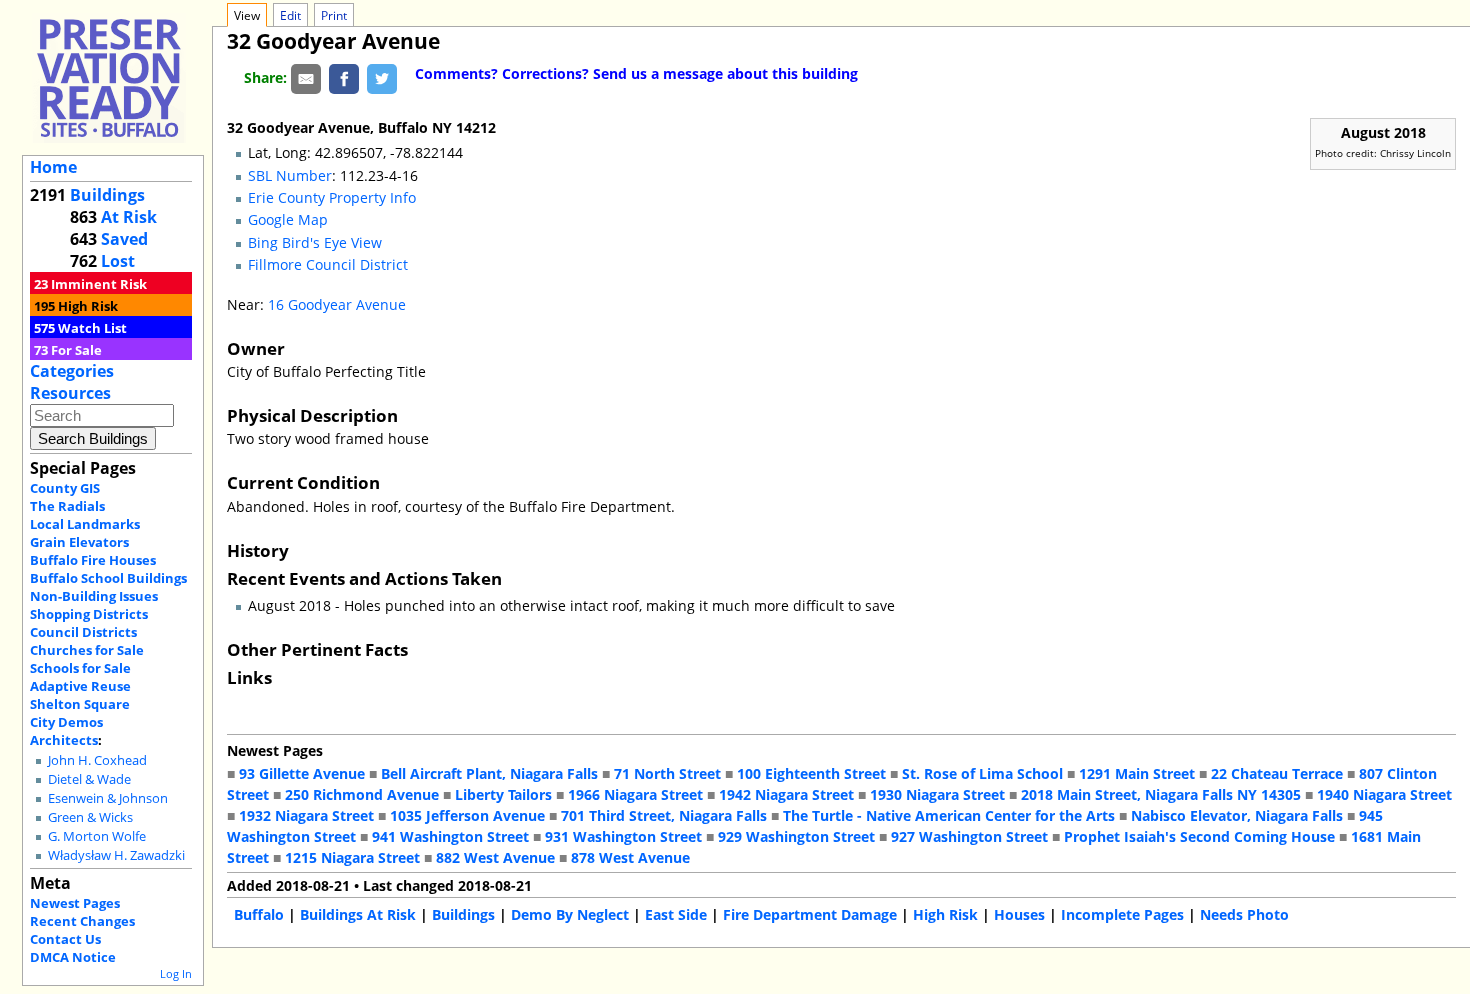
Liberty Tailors (503, 794)
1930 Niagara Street (937, 794)
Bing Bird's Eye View (315, 242)
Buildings (107, 195)
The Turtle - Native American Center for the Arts (949, 815)
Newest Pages (75, 903)
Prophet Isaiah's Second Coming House (1199, 836)
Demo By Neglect (570, 914)
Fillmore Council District (328, 264)
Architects (64, 740)
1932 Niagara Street (306, 815)
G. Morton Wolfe (97, 836)
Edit (290, 15)
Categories (72, 371)
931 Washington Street (623, 836)
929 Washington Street (796, 836)
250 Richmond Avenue (362, 794)
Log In (176, 973)
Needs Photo (1244, 914)
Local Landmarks (85, 524)
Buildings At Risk (358, 914)
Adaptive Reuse (80, 686)
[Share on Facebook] (344, 77)
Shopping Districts (89, 614)
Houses (1019, 914)
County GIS (65, 488)
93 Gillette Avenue (302, 773)
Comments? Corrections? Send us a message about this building (636, 73)
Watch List (92, 328)
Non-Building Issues (94, 596)
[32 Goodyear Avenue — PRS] (109, 77)
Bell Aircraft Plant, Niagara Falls (489, 773)
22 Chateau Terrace (1277, 773)
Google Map (288, 219)
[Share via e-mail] (306, 77)
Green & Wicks (90, 817)
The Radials (67, 506)
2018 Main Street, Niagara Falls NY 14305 (1161, 794)
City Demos (66, 722)
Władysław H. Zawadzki (116, 855)
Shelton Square (80, 704)
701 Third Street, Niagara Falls (664, 815)
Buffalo (259, 914)
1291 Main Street (1137, 773)
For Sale (76, 350)
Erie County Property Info (332, 197)
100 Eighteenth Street (811, 773)
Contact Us (65, 939)
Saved (124, 239)
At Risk (129, 217)
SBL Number (290, 175)
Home (53, 167)
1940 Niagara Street (1384, 794)
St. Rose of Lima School (982, 773)
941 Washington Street (450, 836)
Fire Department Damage (810, 914)
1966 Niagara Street (635, 794)
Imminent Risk (99, 284)
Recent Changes (82, 921)
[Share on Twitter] (382, 77)
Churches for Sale (87, 650)
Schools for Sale (80, 668)
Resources (70, 393)
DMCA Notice (73, 957)
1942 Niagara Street (786, 794)
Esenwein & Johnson (108, 798)
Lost (118, 261)
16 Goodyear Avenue (337, 304)
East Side (676, 914)
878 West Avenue (630, 857)
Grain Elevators (79, 542)
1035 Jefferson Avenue (467, 815)
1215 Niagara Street (352, 857)
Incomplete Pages (1122, 914)
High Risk (88, 306)
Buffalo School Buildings (108, 578)
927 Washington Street (969, 836)
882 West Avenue (495, 857)
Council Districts (83, 632)
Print (334, 15)
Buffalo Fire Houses (93, 560)
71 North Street (667, 773)
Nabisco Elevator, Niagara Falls (1237, 815)
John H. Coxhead (97, 760)
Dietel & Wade (89, 779)
